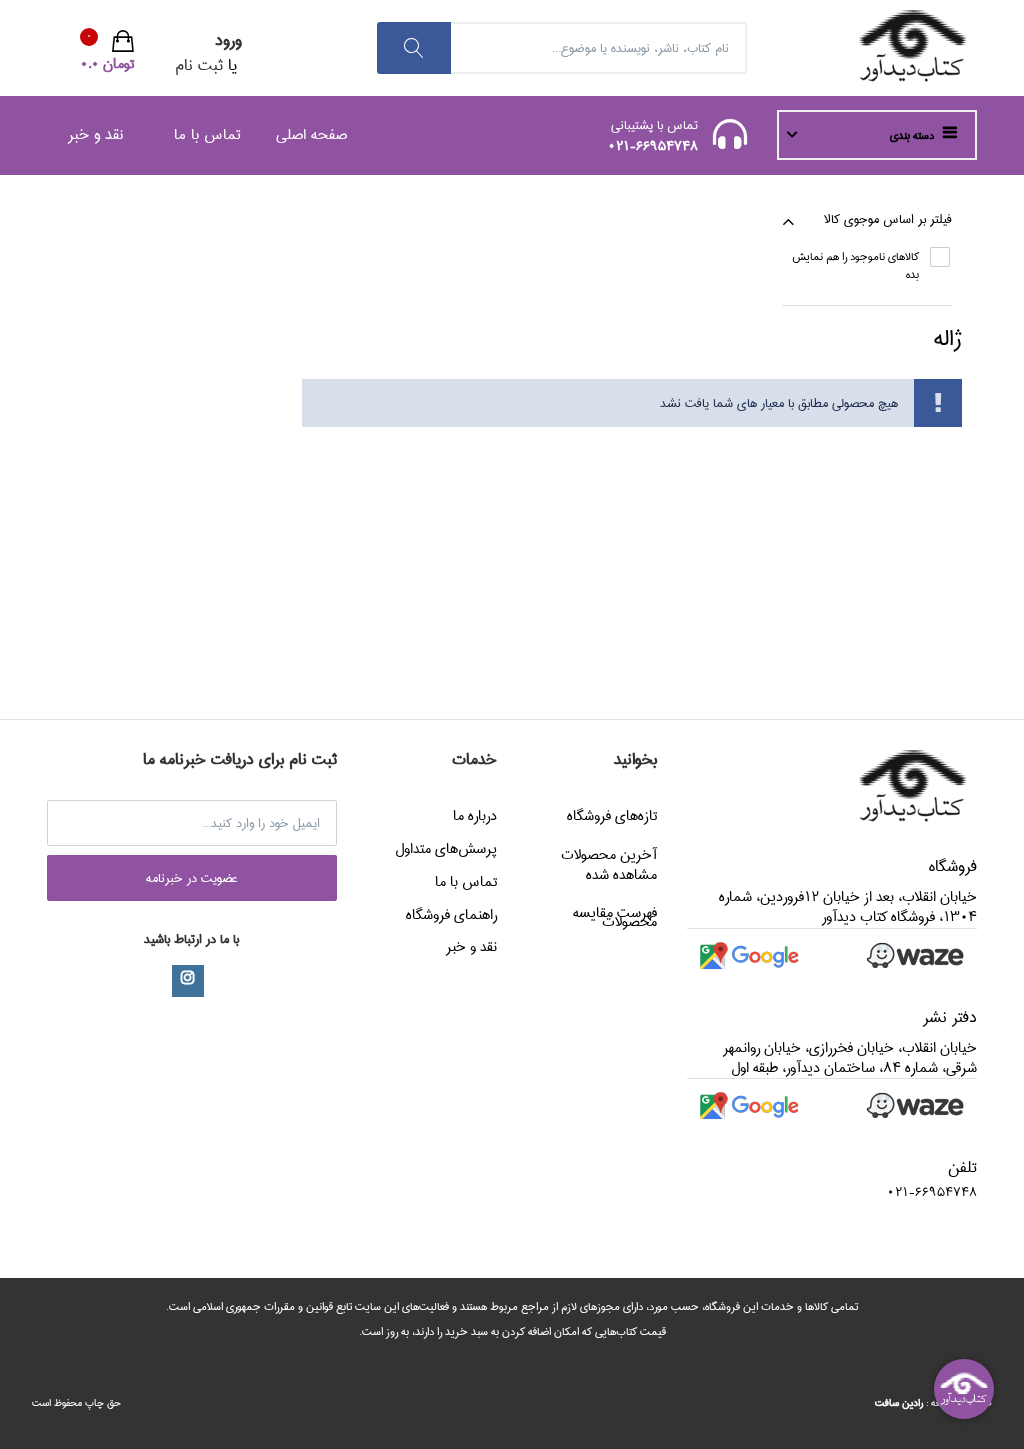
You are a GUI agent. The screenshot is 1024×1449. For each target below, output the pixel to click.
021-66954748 (653, 146)
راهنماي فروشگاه (451, 915)
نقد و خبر (95, 134)
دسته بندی (913, 135)
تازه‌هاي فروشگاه (612, 816)
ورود (228, 40)
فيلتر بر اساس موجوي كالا (888, 219)
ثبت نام (199, 65)
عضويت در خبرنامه (192, 878)
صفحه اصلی (311, 134)
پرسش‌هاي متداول (446, 849)
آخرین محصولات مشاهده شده (609, 865)
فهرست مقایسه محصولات (615, 917)
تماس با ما (207, 134)
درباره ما (475, 816)
